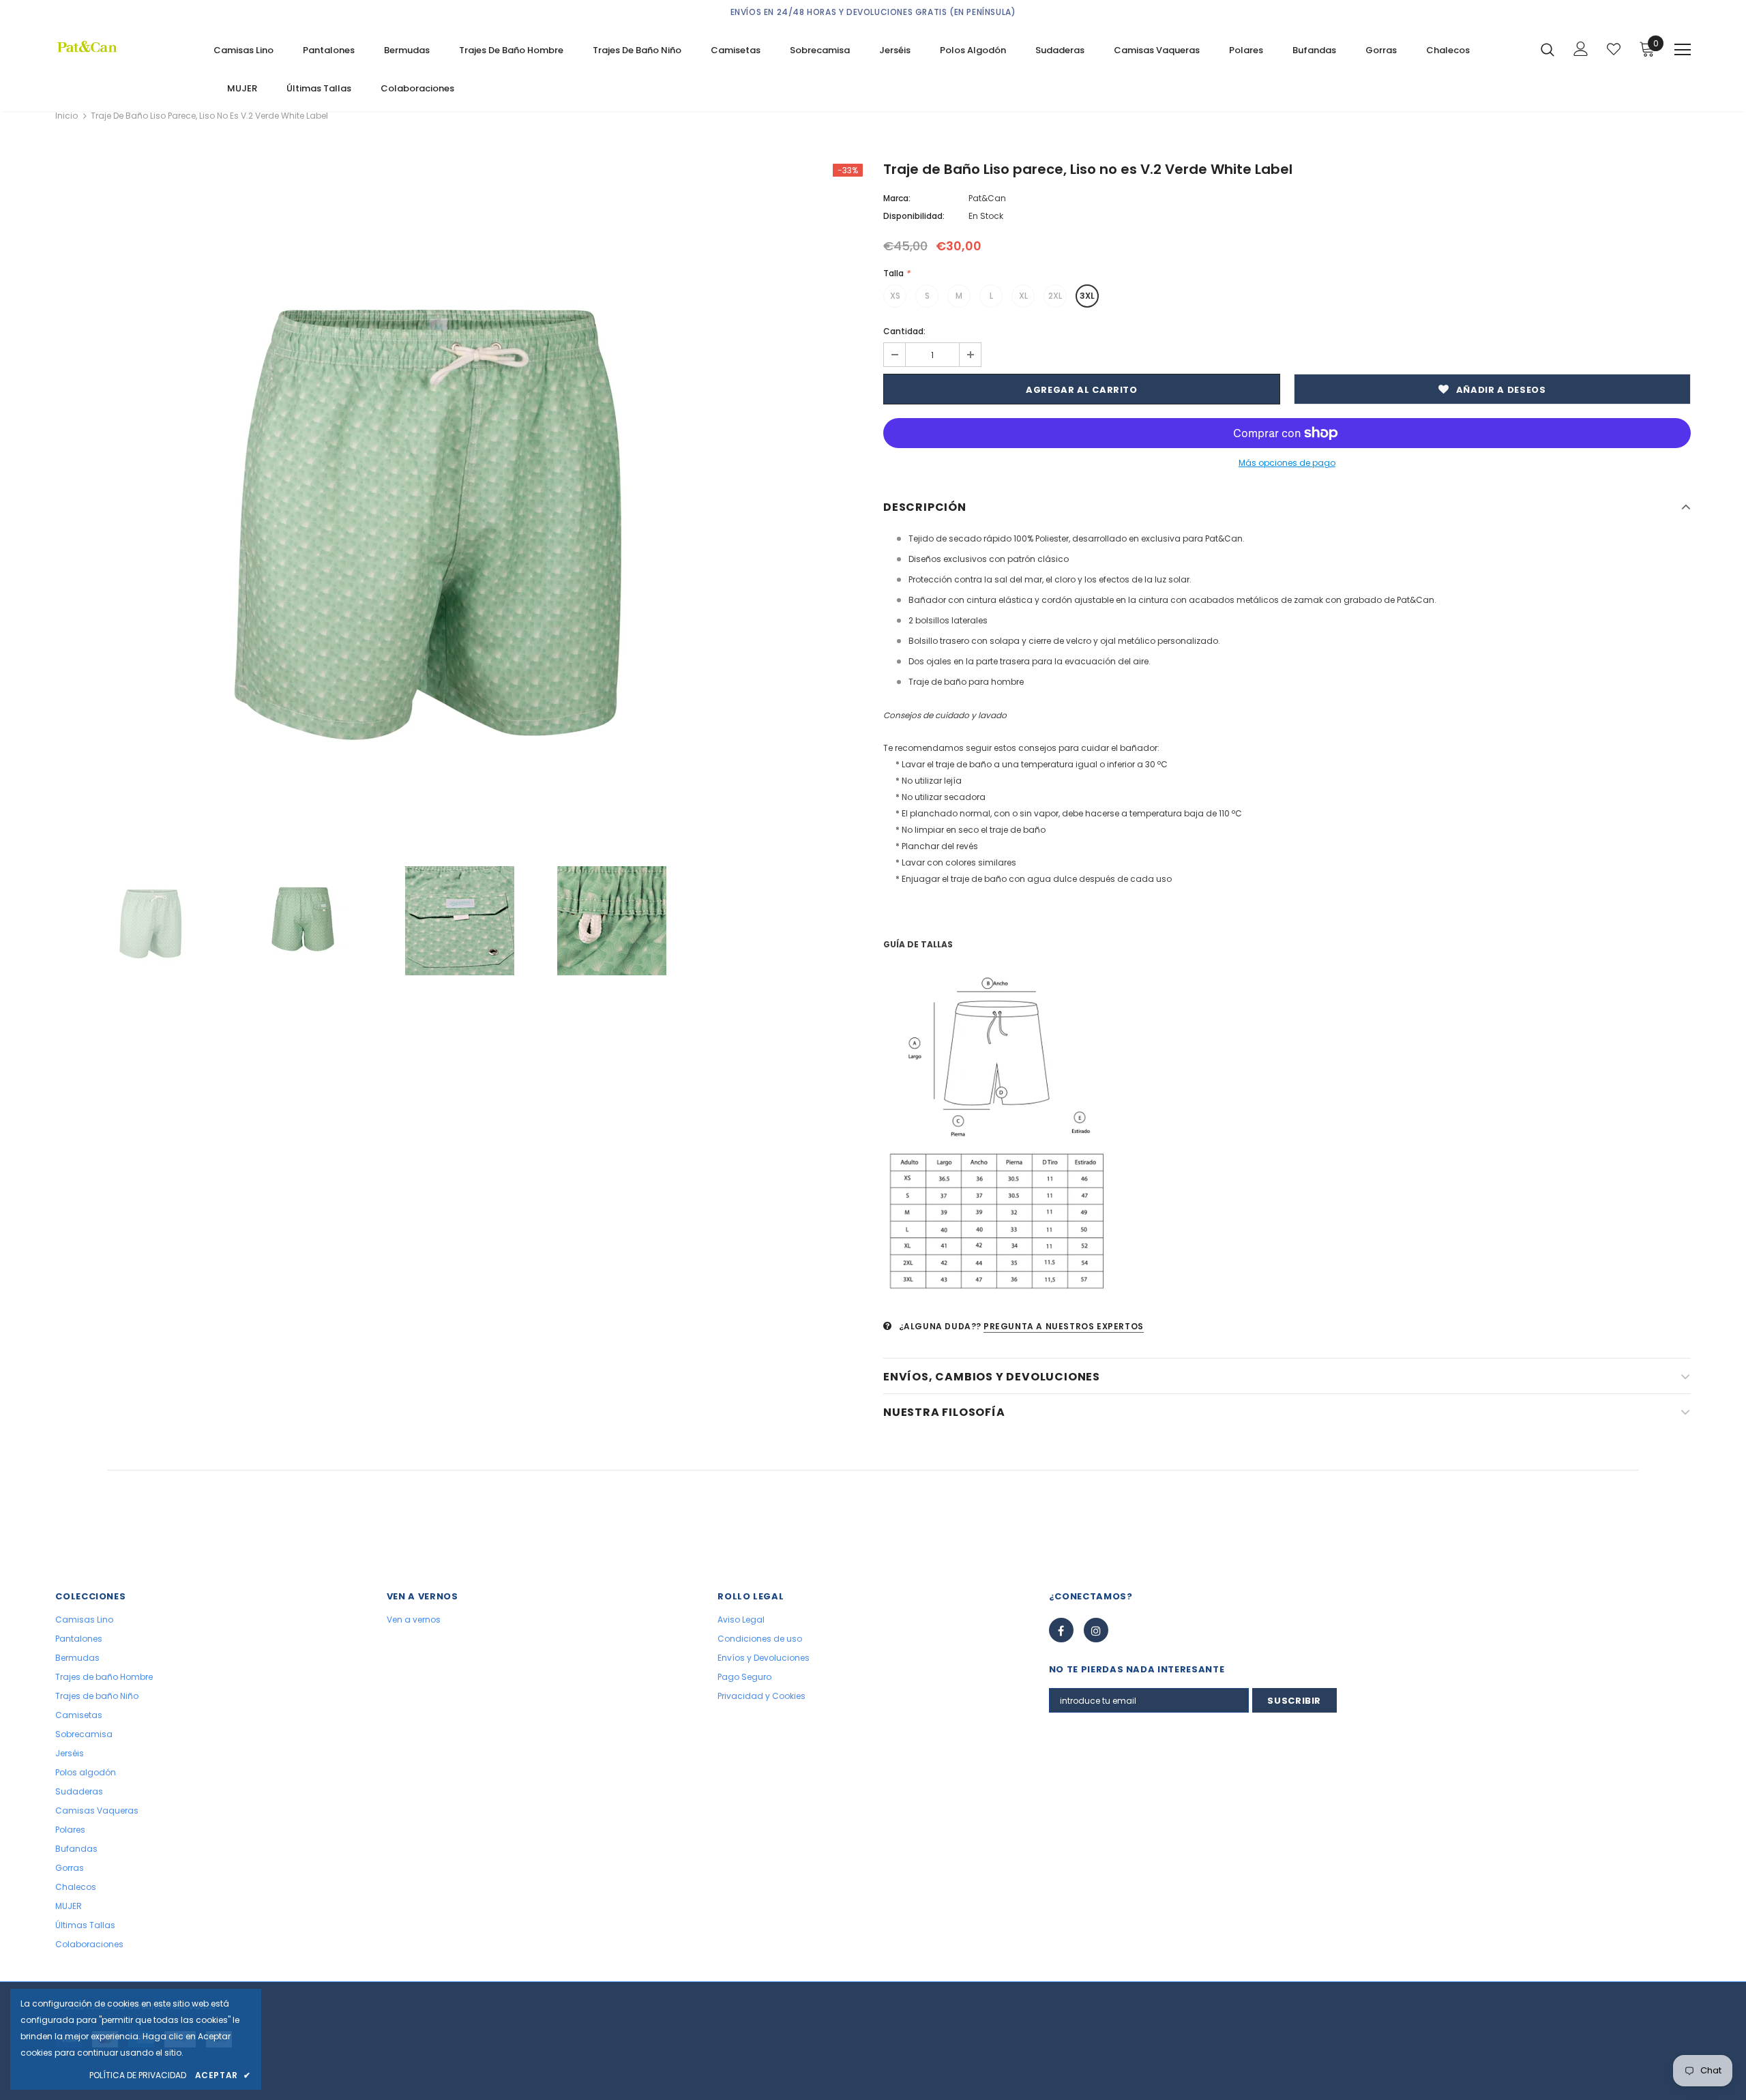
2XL (1055, 296)
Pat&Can (987, 198)
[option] (459, 505)
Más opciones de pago (1287, 463)
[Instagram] (1096, 1630)
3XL (1087, 296)
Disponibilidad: (914, 216)
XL (1023, 296)
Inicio (66, 116)
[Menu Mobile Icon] (1683, 50)
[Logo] (124, 47)
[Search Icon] (1548, 49)
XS (895, 296)
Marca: (897, 198)
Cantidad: (904, 331)
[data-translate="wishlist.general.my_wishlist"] (1614, 49)
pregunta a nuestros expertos (1064, 1326)
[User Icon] (1581, 49)
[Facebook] (1061, 1630)
